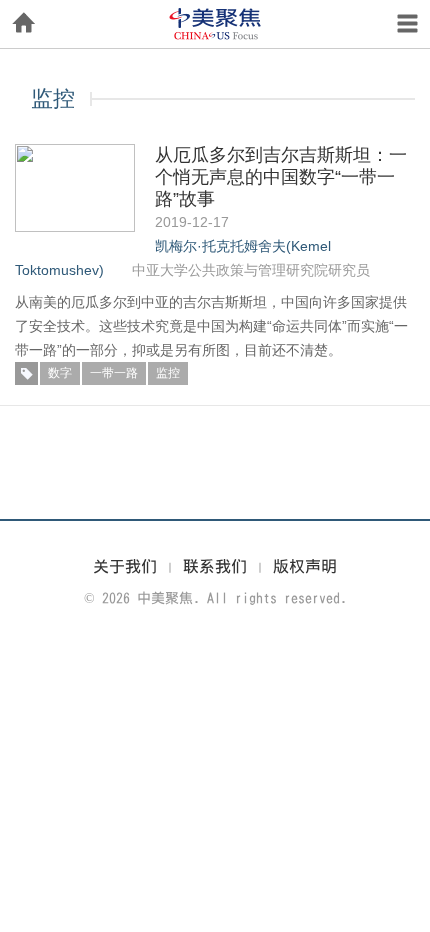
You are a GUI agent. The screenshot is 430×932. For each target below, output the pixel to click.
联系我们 (215, 566)
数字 (60, 373)
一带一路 (114, 373)
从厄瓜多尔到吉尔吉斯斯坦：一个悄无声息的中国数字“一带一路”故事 (281, 177)
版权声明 (305, 566)
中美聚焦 (215, 24)
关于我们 (125, 566)
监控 (168, 373)
